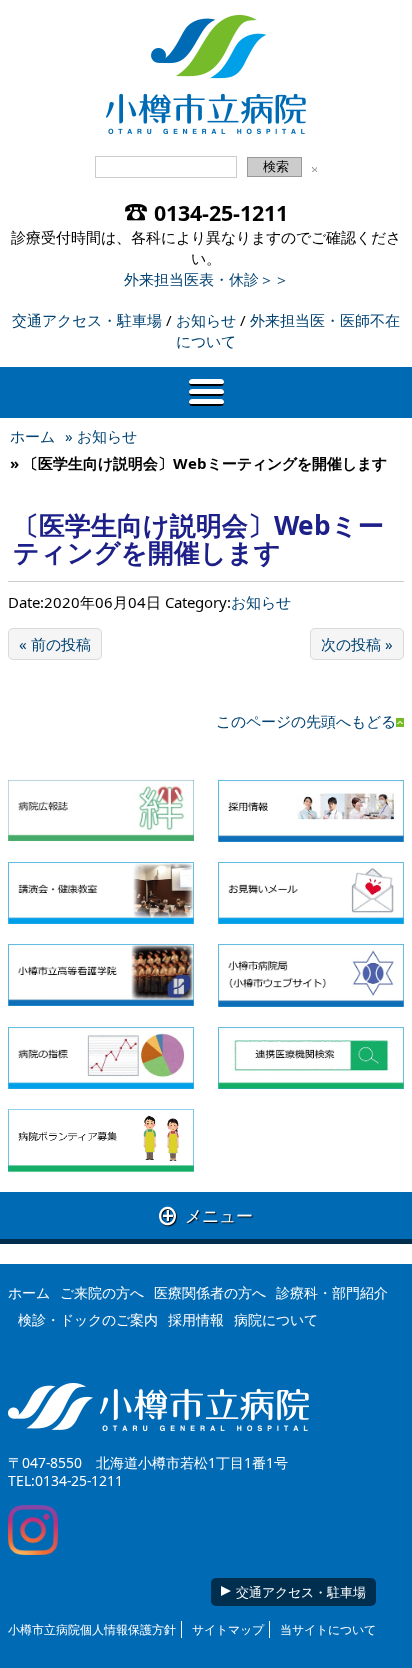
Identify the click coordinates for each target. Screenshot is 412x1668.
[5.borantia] (101, 1140)
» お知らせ (101, 436)
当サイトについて (328, 1629)
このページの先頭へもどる (306, 721)
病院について (276, 1319)
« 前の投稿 (55, 644)
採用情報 (196, 1319)
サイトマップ (228, 1629)
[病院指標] (101, 1058)
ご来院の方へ (102, 1292)
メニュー (206, 1215)
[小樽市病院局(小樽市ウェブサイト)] (311, 975)
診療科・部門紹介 (332, 1292)
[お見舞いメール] (311, 893)
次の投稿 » (357, 644)
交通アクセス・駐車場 (87, 320)
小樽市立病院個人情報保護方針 (92, 1629)
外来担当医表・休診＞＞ (206, 279)
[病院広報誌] (101, 811)
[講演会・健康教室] (101, 893)
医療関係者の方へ (210, 1292)
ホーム (32, 436)
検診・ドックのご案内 (88, 1319)
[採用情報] (311, 811)
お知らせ (206, 320)
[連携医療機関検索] (311, 1058)
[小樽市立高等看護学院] (101, 975)
